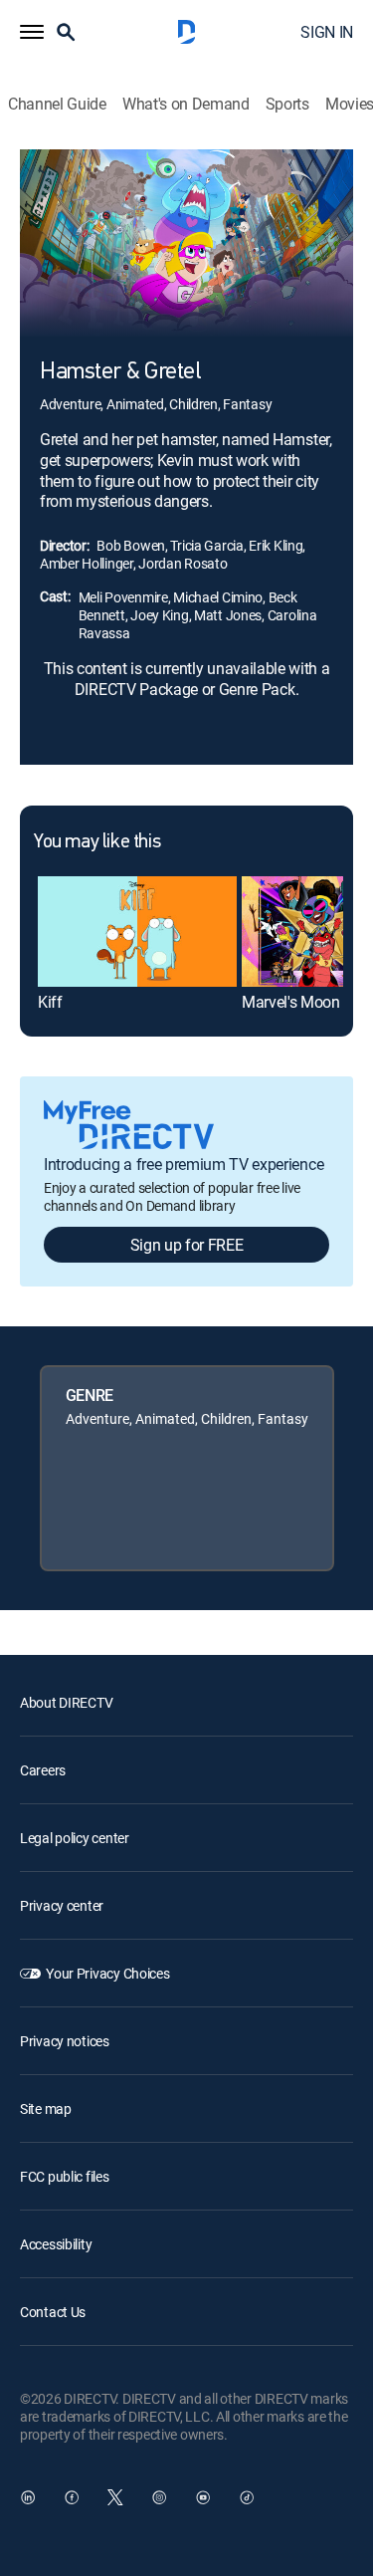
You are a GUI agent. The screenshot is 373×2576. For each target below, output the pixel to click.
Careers (43, 1770)
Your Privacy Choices (107, 1973)
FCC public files (65, 2176)
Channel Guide (57, 104)
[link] (137, 932)
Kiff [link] (50, 1002)
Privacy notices (65, 2041)
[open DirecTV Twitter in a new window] (115, 2497)
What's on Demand (186, 104)
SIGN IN (327, 32)
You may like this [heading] (97, 842)
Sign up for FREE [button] (187, 1245)
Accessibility (56, 2244)
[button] (32, 32)
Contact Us (53, 2312)
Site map (46, 2108)
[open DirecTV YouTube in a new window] (203, 2497)
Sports (287, 104)
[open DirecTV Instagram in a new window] (159, 2497)
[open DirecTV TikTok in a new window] (247, 2497)
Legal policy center (75, 1838)
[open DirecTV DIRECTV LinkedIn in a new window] (28, 2497)
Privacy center (62, 1905)
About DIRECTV (66, 1702)
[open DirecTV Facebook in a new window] (72, 2497)
